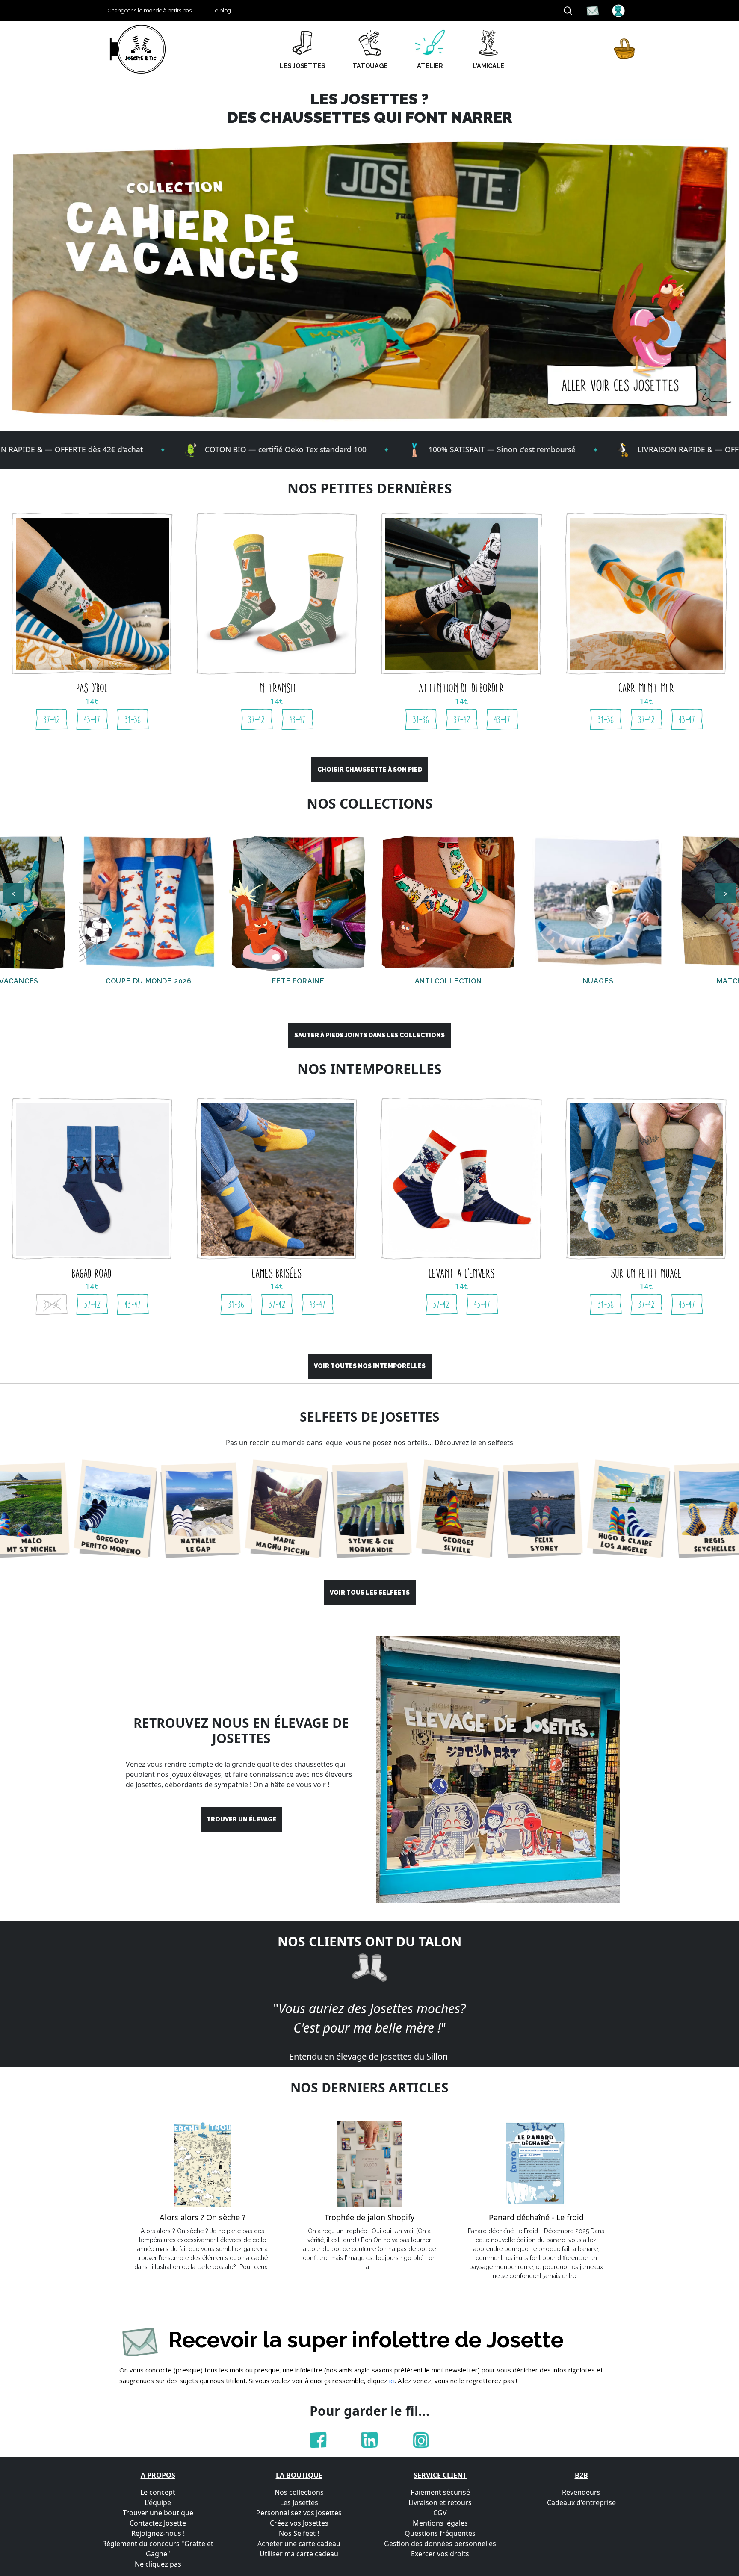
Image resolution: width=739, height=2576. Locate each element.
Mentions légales (440, 2523)
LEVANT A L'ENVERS (462, 1273)
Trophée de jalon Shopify (369, 2218)
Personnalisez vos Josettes (299, 2513)
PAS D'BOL (92, 688)
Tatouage (370, 66)
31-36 (133, 720)
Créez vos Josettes (299, 2523)
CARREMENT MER (647, 688)
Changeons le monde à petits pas (150, 10)
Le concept (158, 2492)
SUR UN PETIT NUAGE (647, 1273)
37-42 (52, 720)
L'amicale (488, 66)
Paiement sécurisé (440, 2492)
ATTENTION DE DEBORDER (462, 688)
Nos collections (299, 2492)
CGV (440, 2513)
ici (392, 2381)
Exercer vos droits (440, 2554)
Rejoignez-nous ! (158, 2533)
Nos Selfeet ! (299, 2533)
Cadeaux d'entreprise (581, 2502)
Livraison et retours (440, 2502)
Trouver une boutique (158, 2513)
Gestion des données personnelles (440, 2544)
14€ (92, 701)
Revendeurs (581, 2492)
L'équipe (158, 2502)
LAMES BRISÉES (277, 1273)
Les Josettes (299, 2502)
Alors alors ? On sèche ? (202, 2218)
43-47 (92, 720)
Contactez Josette (158, 2523)
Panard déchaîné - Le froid (536, 2218)
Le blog (222, 10)
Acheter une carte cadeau (299, 2544)
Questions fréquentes (440, 2533)
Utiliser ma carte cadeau (299, 2554)
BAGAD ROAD (92, 1273)
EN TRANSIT (277, 688)
